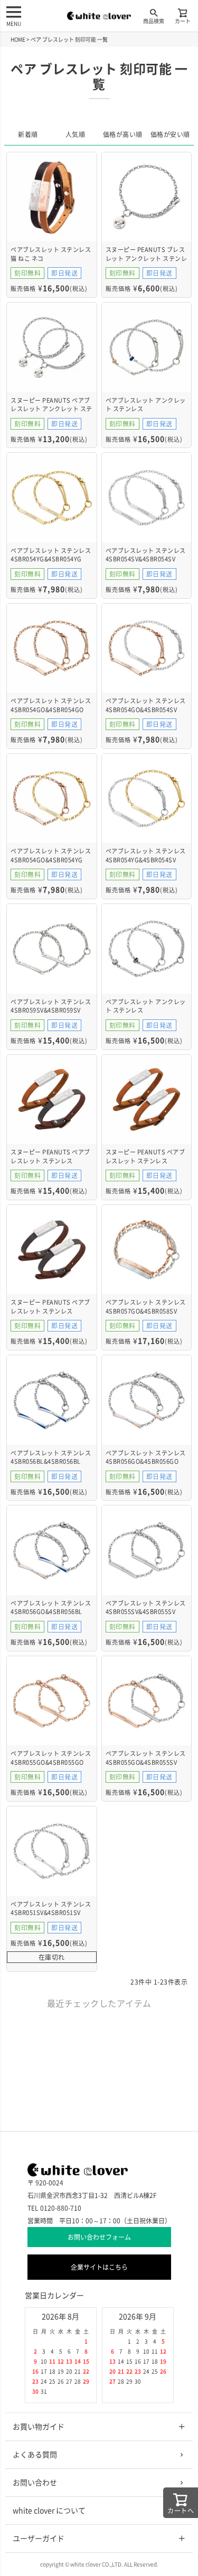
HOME (18, 40)
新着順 (28, 134)
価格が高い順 (123, 134)
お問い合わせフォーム (99, 2237)
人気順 (76, 134)
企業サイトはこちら (99, 2267)
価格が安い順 (170, 134)
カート (183, 21)
